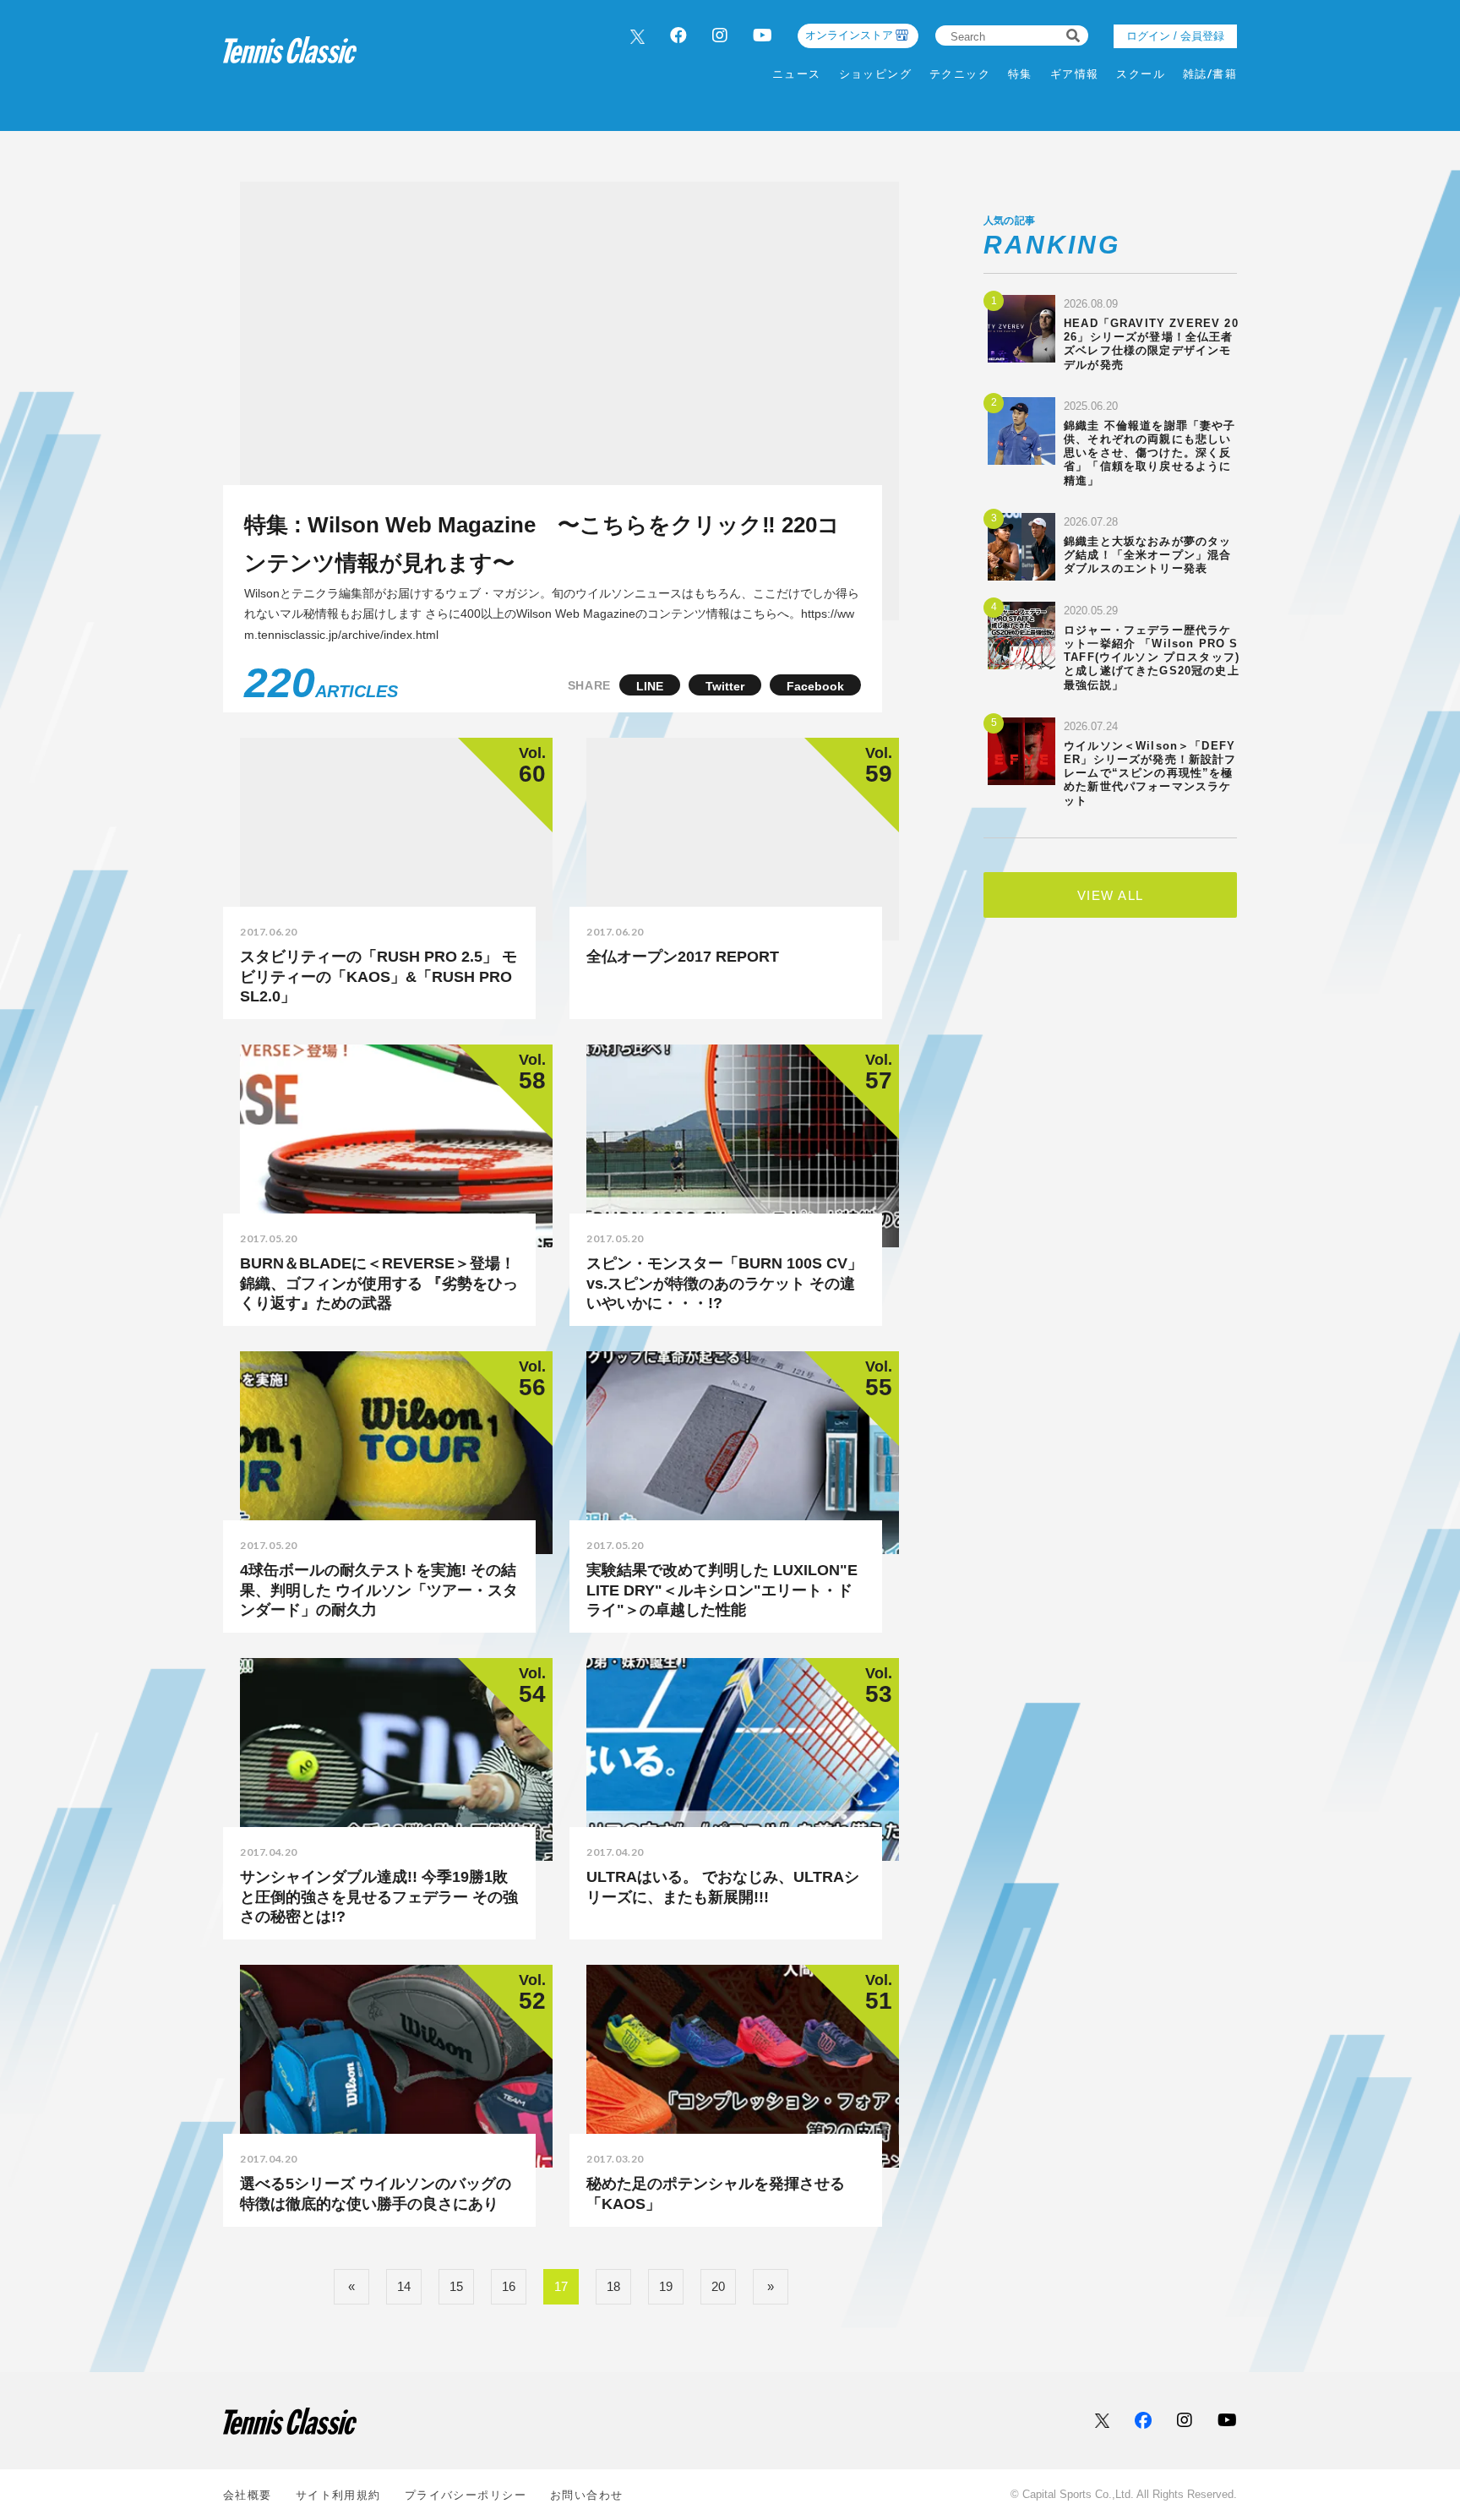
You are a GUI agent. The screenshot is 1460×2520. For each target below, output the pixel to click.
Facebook (815, 686)
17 (561, 2286)
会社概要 (248, 2495)
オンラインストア (849, 35)
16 (509, 2286)
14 (404, 2286)
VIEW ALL (1111, 895)
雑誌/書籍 (1210, 74)
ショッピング (876, 74)
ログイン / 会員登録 (1175, 36)
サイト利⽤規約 (338, 2495)
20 (718, 2286)
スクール (1141, 74)
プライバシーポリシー (466, 2495)
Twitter (725, 686)
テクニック (960, 74)
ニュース (797, 74)
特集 (1020, 74)
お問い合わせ (587, 2495)
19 (666, 2286)
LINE (650, 686)
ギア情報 (1075, 74)
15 (456, 2286)
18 (613, 2286)
